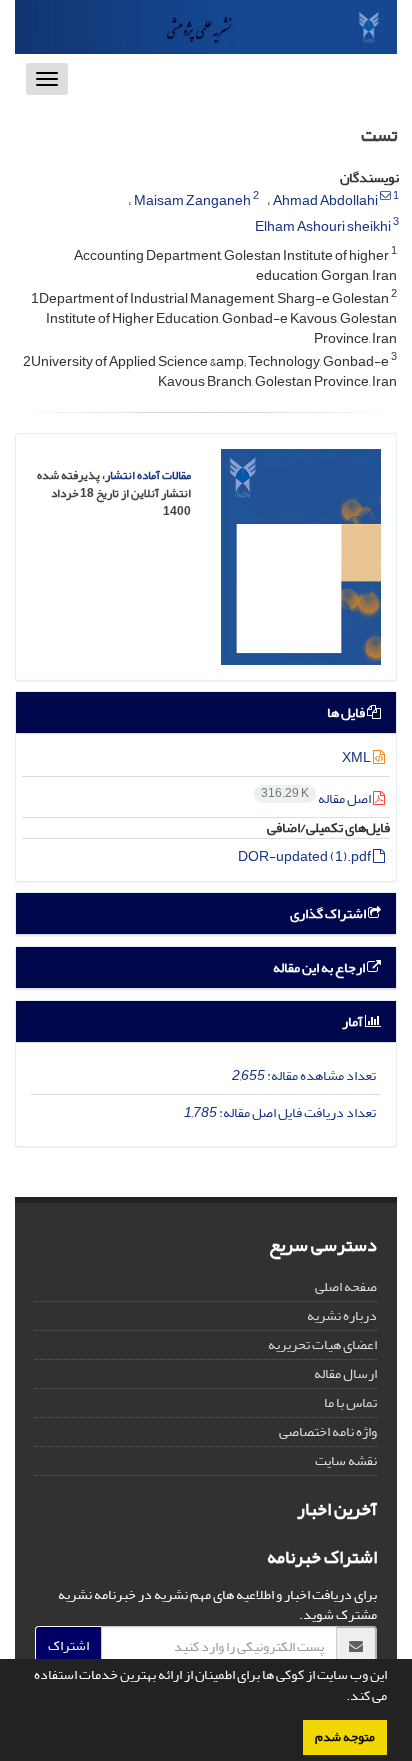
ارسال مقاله (345, 1373)
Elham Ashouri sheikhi (323, 226)
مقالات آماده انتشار (148, 475)
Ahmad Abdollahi (325, 200)
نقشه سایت (346, 1460)
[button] (341, 1698)
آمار (353, 1021)
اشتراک (68, 1645)
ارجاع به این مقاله (320, 967)
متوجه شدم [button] (345, 1737)
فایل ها (347, 712)
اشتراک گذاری (329, 913)
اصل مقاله (317, 798)
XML (357, 757)
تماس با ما (350, 1402)
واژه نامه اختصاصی (328, 1431)
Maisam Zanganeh (192, 200)
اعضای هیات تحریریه (322, 1344)
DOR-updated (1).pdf (305, 856)
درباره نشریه (342, 1315)
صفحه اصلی (346, 1286)
